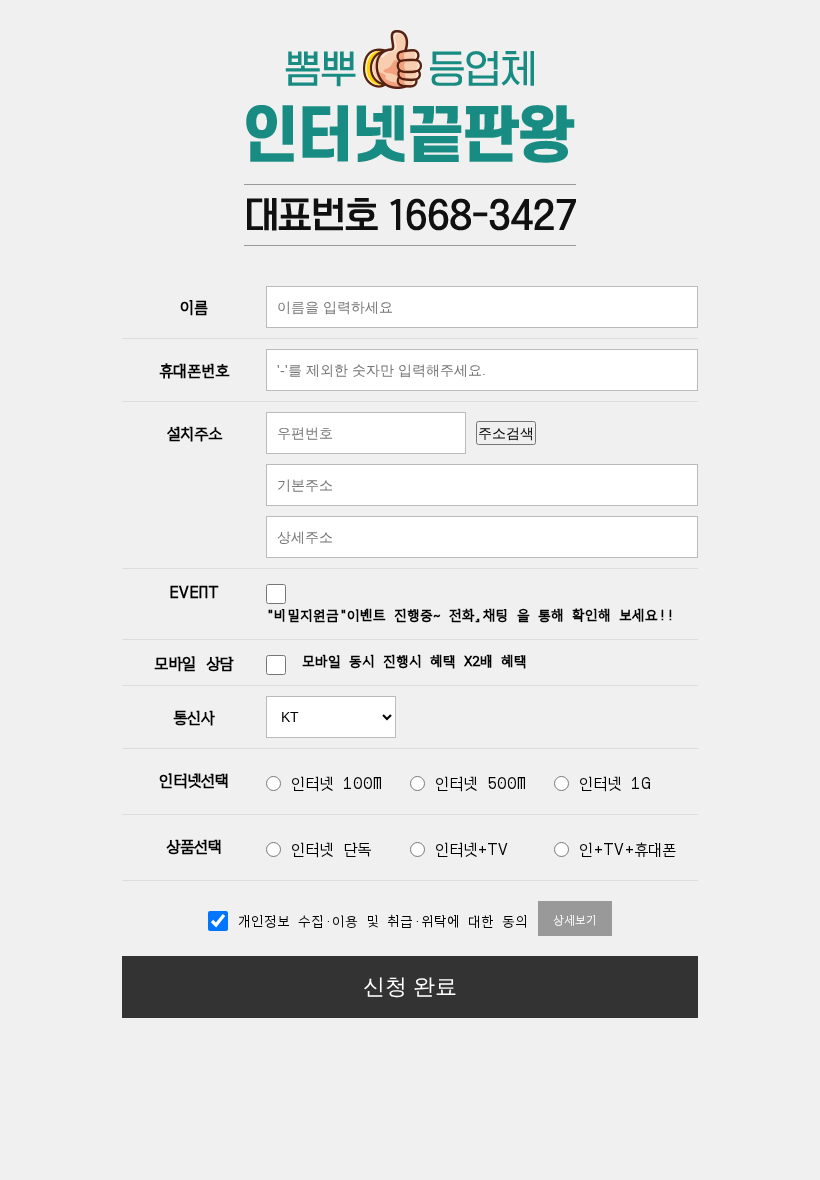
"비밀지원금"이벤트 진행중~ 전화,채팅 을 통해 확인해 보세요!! (470, 614)
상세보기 (575, 918)
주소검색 (506, 433)
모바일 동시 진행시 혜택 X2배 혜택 (414, 660)
